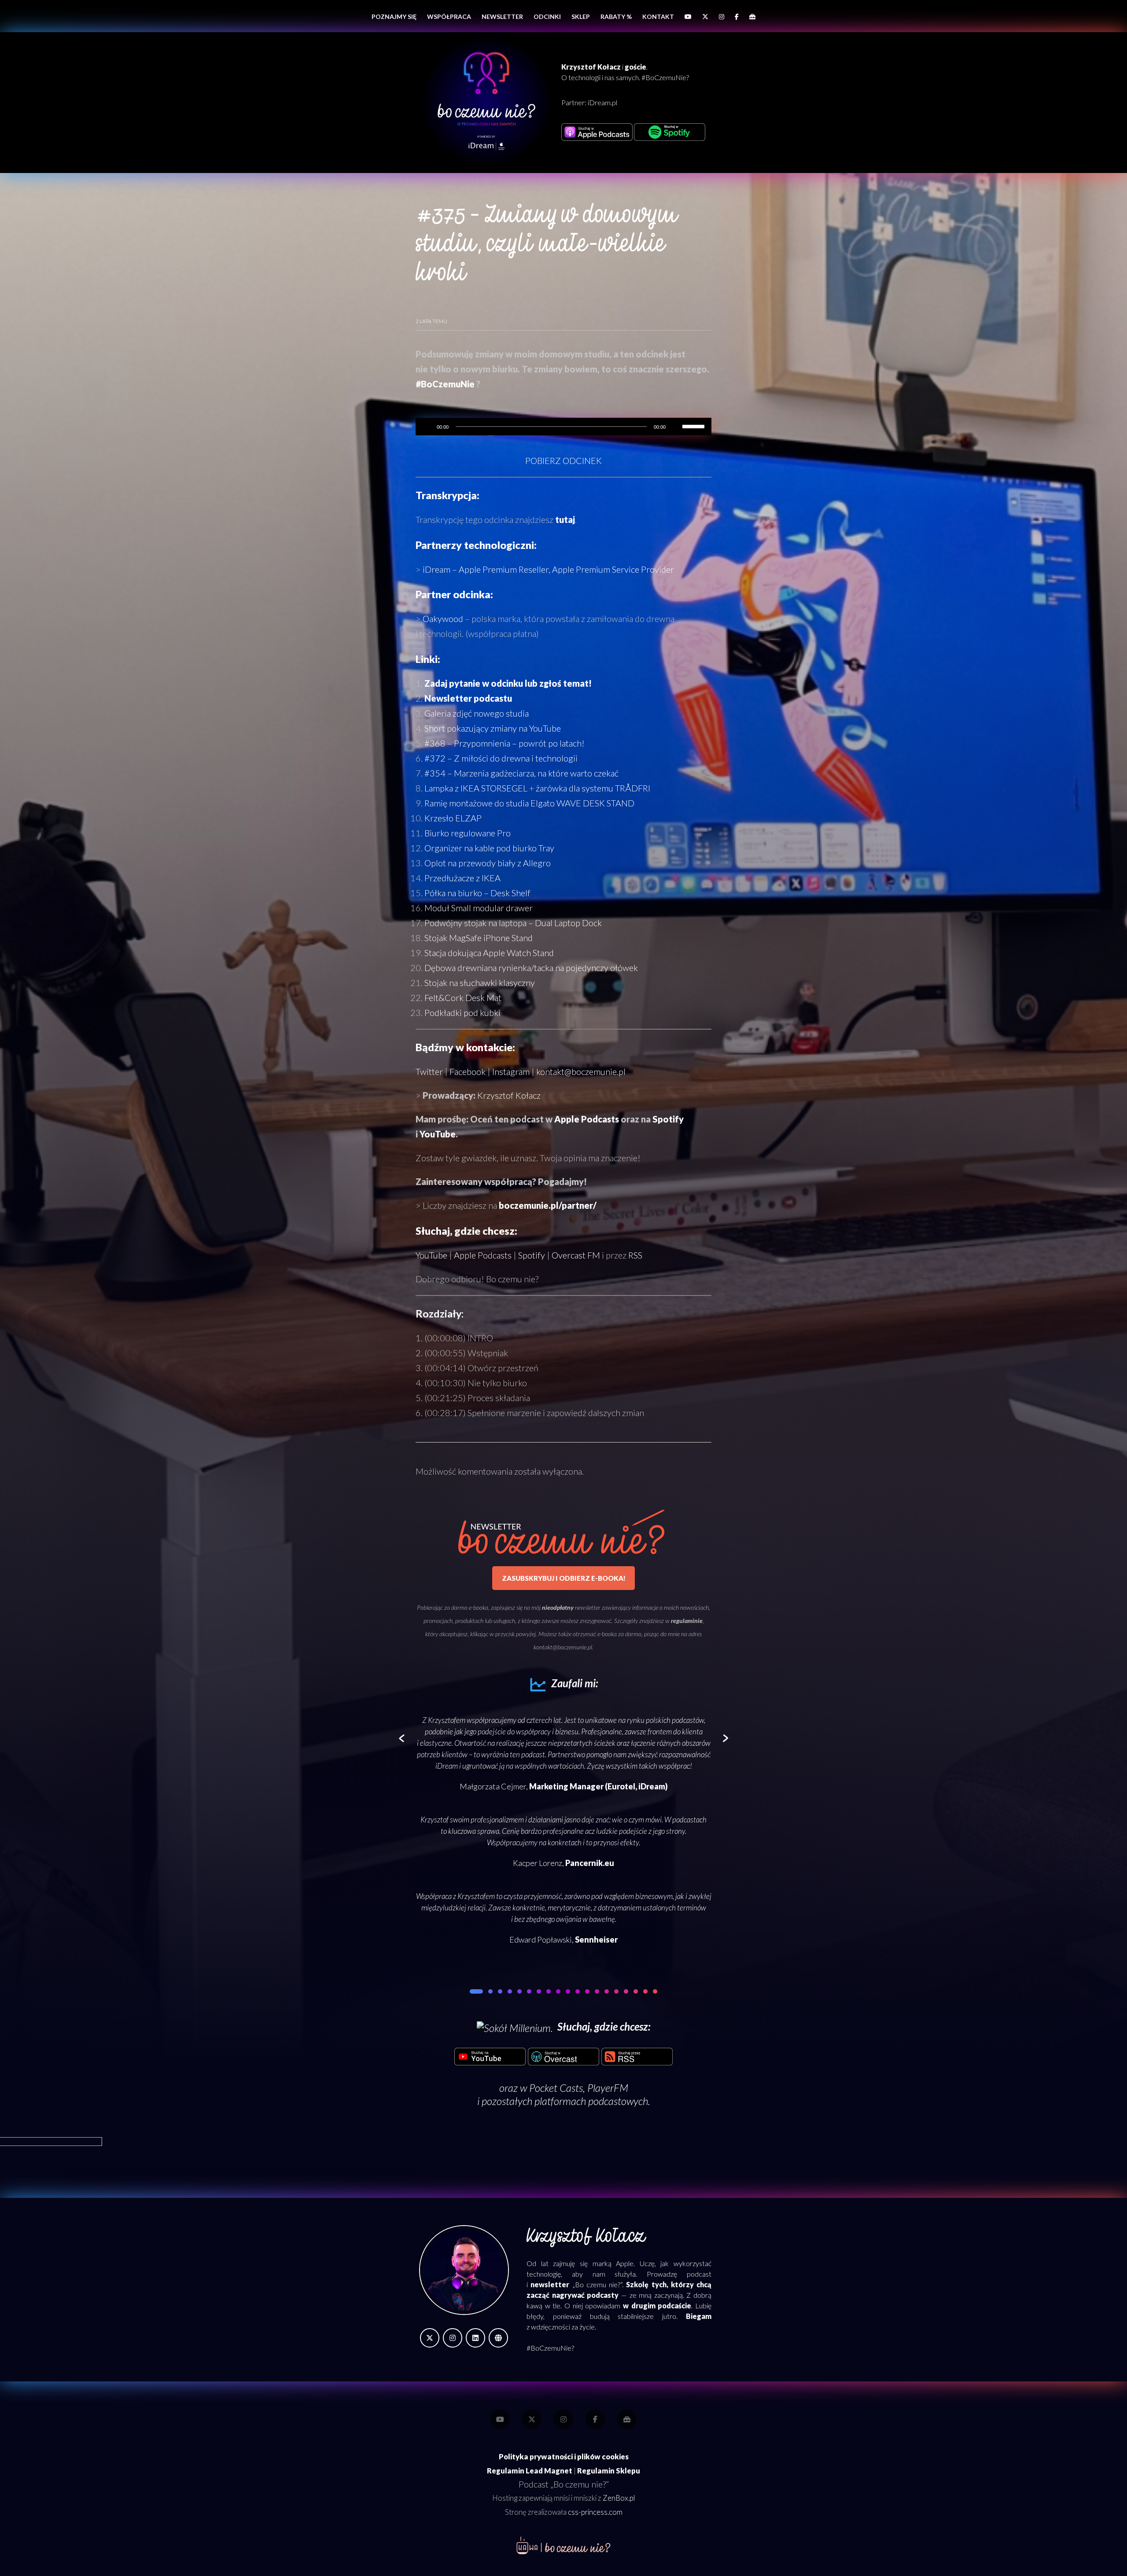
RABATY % (616, 17)
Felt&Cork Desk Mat (463, 997)
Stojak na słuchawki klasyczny (480, 983)
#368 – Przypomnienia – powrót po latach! (505, 743)
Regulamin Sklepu (609, 2471)
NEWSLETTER (502, 17)
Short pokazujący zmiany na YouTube (493, 728)
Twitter (429, 1071)
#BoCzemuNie (445, 384)
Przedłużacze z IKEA (462, 878)
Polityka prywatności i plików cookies (564, 2457)
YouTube (438, 1134)
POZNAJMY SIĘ (394, 17)
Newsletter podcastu (468, 698)
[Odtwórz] (427, 427)
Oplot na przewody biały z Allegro (488, 863)
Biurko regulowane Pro (468, 833)
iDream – (548, 569)
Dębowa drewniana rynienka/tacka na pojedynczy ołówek (531, 968)
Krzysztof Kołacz (509, 1095)
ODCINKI (547, 17)
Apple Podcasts (587, 1119)
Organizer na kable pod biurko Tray (489, 848)
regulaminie (687, 1621)
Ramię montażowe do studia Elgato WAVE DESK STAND (529, 803)
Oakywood (443, 618)
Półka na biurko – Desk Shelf (477, 893)
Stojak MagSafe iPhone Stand (479, 938)
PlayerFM (608, 2088)
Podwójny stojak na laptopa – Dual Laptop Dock (513, 923)
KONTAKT (658, 17)
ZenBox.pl (619, 2498)
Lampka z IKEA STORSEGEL (476, 788)
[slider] (695, 426)
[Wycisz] (675, 427)
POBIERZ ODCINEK (563, 460)
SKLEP (581, 17)
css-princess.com (595, 2512)
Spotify (668, 1119)
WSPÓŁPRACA (449, 17)
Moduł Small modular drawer (479, 908)
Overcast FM (576, 1255)
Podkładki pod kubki (462, 1012)
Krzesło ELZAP (453, 818)
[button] (472, 1991)
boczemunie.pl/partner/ (548, 1205)
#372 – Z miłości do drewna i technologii (501, 758)
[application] (563, 427)
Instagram (511, 1071)
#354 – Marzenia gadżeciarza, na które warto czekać (521, 773)
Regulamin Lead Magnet (530, 2471)
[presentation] (402, 1739)
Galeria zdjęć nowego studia (477, 713)
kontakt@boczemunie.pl (581, 1071)
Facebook (468, 1071)
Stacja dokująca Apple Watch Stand (489, 953)
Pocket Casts (556, 2088)
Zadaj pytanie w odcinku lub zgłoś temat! (508, 683)
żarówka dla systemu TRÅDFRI (593, 788)
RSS (635, 1255)
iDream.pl (602, 102)
